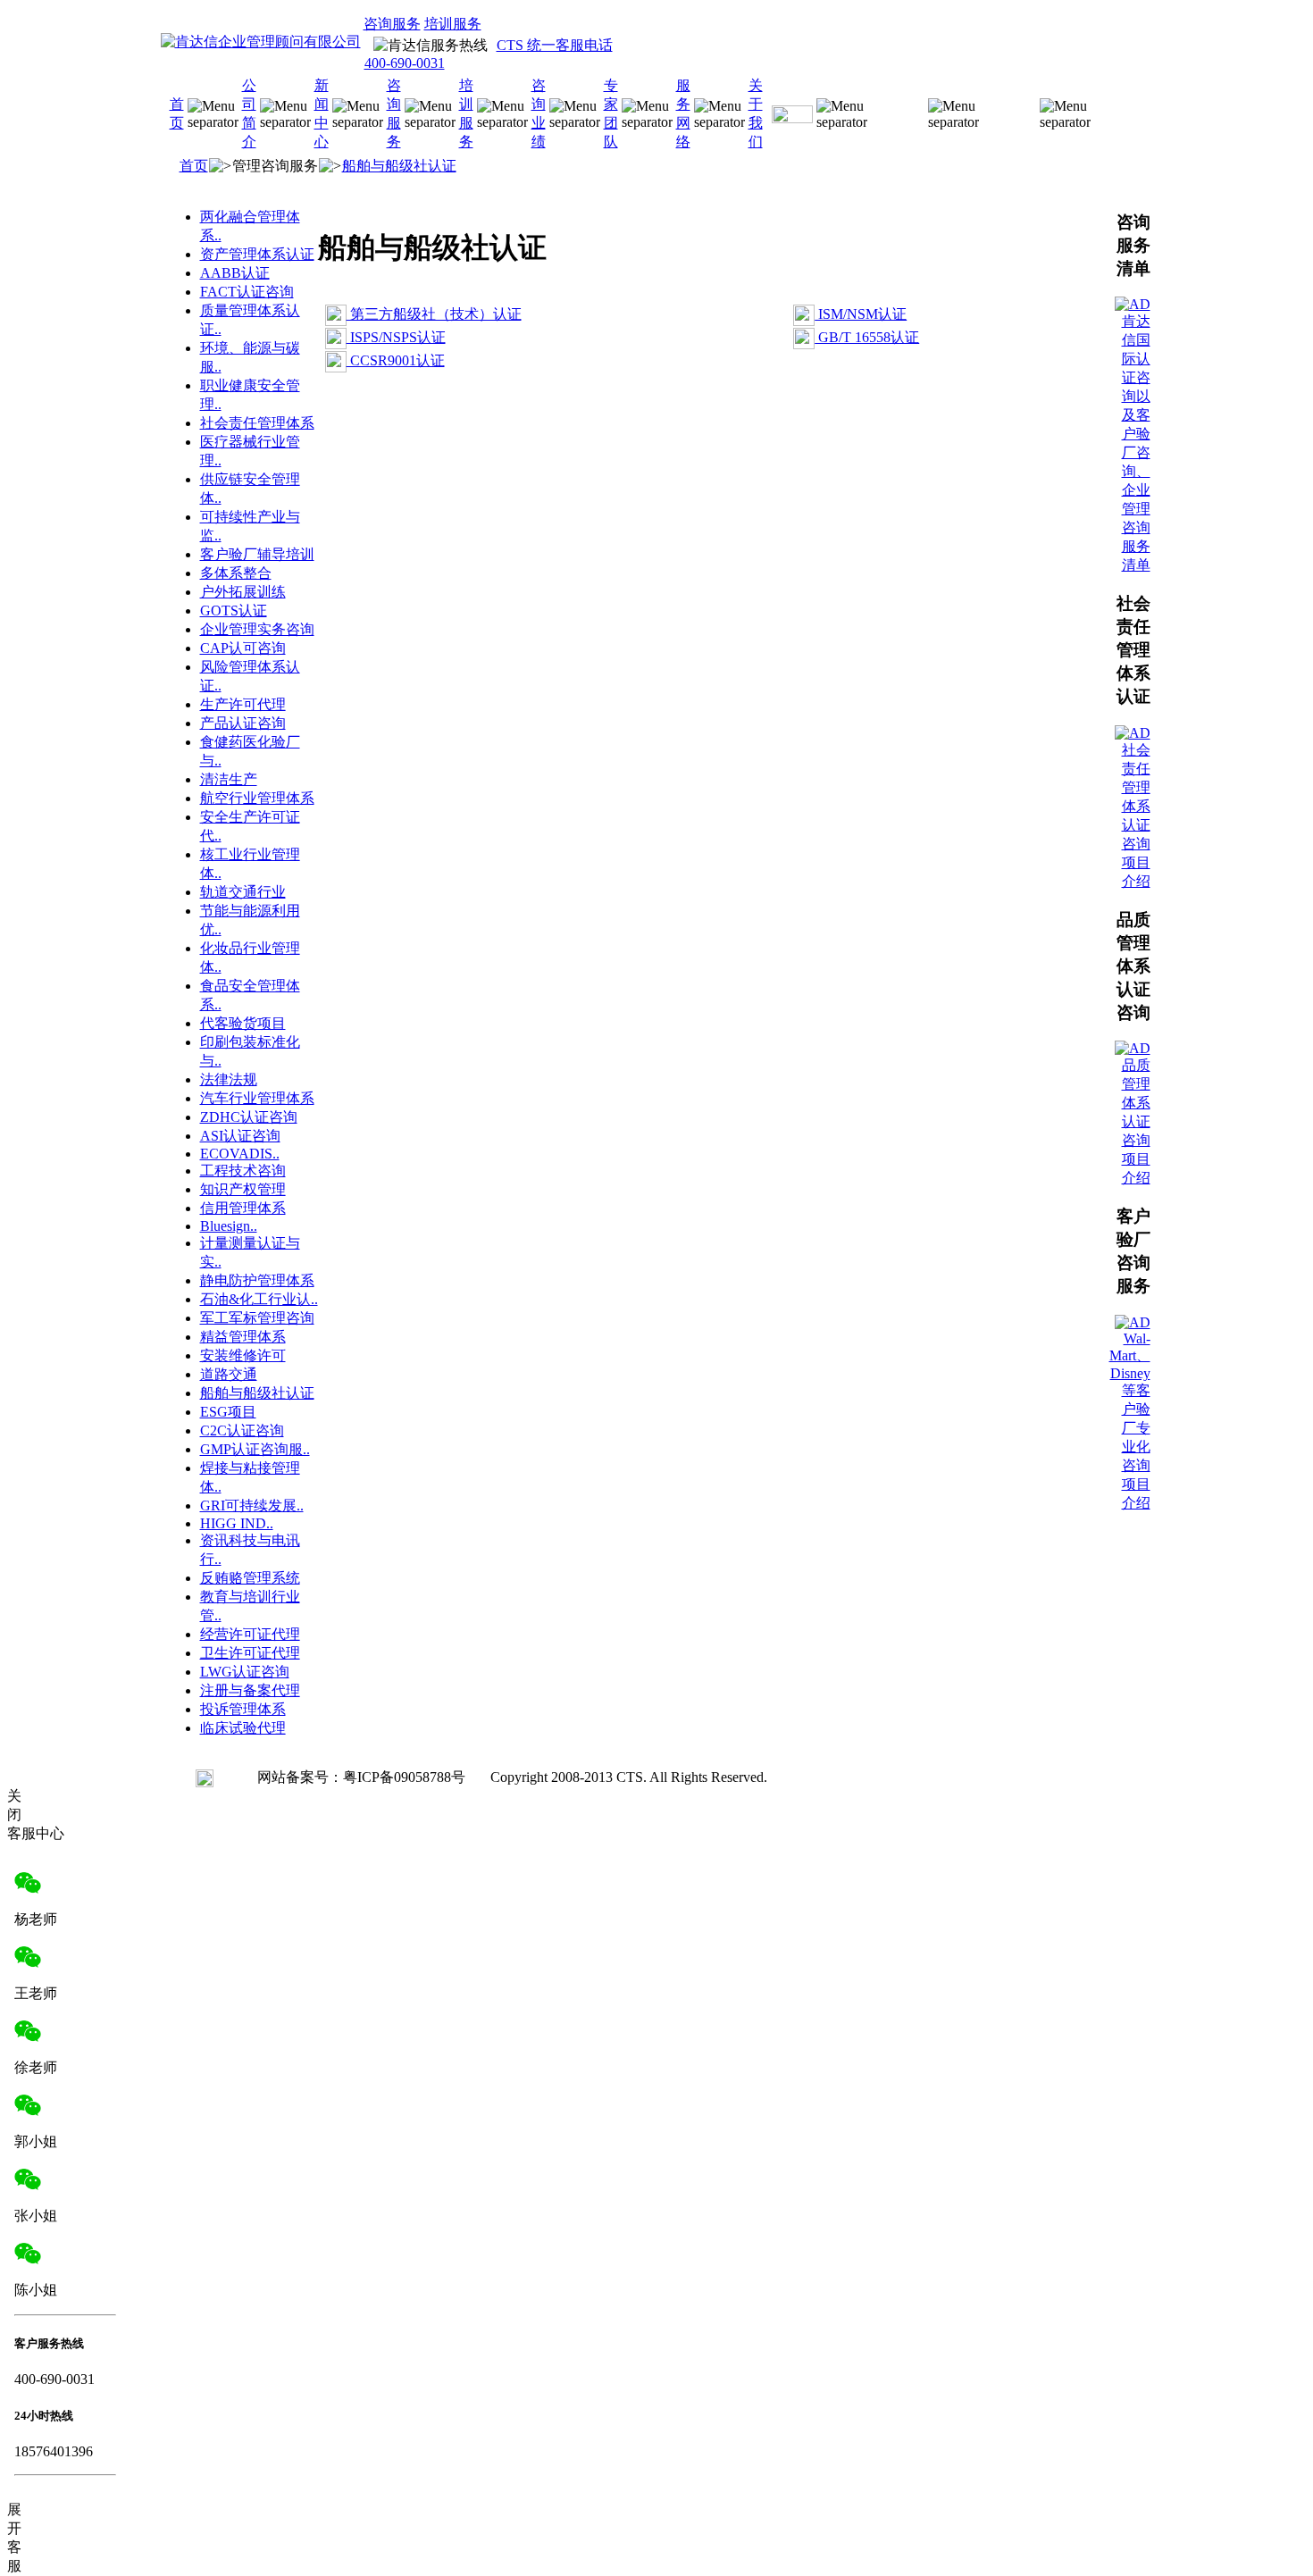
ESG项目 (228, 1412)
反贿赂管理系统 (250, 1578)
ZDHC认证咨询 (249, 1117)
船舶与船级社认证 (399, 166)
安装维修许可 (243, 1355)
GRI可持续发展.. (252, 1505)
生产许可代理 (243, 704)
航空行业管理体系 (257, 798)
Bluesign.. (229, 1226)
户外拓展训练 (243, 592)
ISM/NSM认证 (861, 314)
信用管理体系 (243, 1208)
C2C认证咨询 (242, 1430)
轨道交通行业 (243, 892)
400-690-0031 (405, 63)
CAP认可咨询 (243, 648)
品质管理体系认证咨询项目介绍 (1136, 1121)
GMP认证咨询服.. (255, 1449)
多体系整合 (236, 573)
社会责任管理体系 (257, 423)
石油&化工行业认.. (259, 1299)
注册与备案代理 (250, 1690)
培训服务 (453, 24)
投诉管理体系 (243, 1709)
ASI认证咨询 (240, 1136)
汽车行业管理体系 (257, 1098)
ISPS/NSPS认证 (396, 337)
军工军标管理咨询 (257, 1318)
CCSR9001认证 (396, 360)
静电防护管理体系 (257, 1280)
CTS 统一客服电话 (555, 45)
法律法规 (229, 1079)
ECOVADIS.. (240, 1154)
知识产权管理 (243, 1189)
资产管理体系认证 (257, 254)
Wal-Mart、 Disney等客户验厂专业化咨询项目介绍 (1130, 1421)
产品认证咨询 (243, 723)
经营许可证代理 (250, 1634)
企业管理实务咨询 (257, 629)
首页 (194, 166)
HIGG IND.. (237, 1523)
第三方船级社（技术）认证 (434, 314)
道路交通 (229, 1374)
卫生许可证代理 (250, 1653)
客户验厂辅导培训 (257, 554)
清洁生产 (229, 779)
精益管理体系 (243, 1337)
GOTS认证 (234, 611)
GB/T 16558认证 (867, 337)
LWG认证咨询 (245, 1672)
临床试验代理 (243, 1728)
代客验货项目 (243, 1023)
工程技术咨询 (243, 1171)
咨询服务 (392, 24)
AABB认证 (235, 273)
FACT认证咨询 (247, 292)
